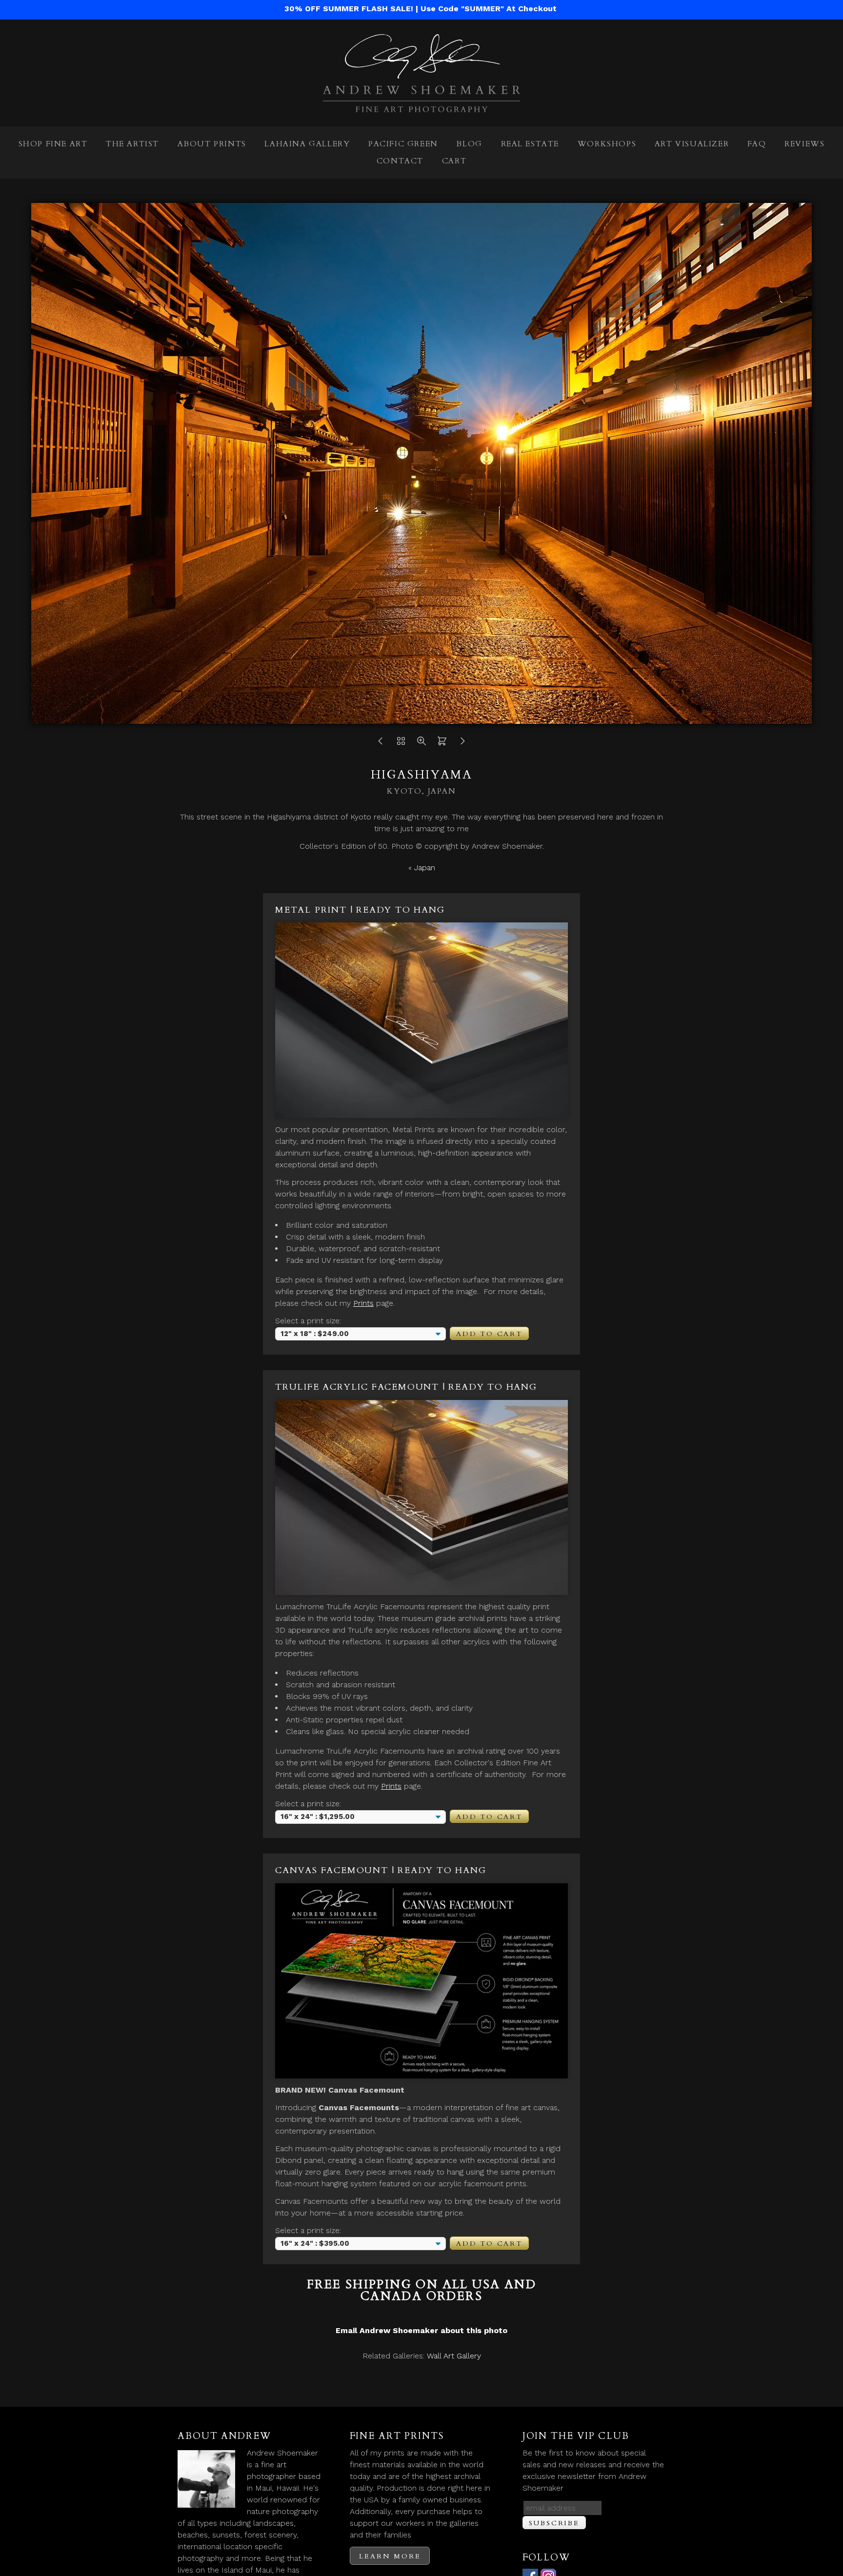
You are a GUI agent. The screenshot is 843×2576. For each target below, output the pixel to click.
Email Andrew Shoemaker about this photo (421, 2330)
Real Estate (530, 144)
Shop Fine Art (53, 144)
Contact (400, 161)
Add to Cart (489, 1334)
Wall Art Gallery (454, 2356)
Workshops (607, 144)
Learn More (390, 2556)
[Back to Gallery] (401, 744)
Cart (454, 161)
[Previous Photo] (381, 744)
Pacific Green (403, 144)
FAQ (757, 144)
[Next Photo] (462, 744)
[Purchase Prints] (442, 744)
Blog (469, 144)
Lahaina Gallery (307, 144)
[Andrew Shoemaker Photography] (421, 106)
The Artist (132, 144)
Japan (425, 868)
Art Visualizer (692, 144)
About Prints (212, 144)
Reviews (804, 144)
